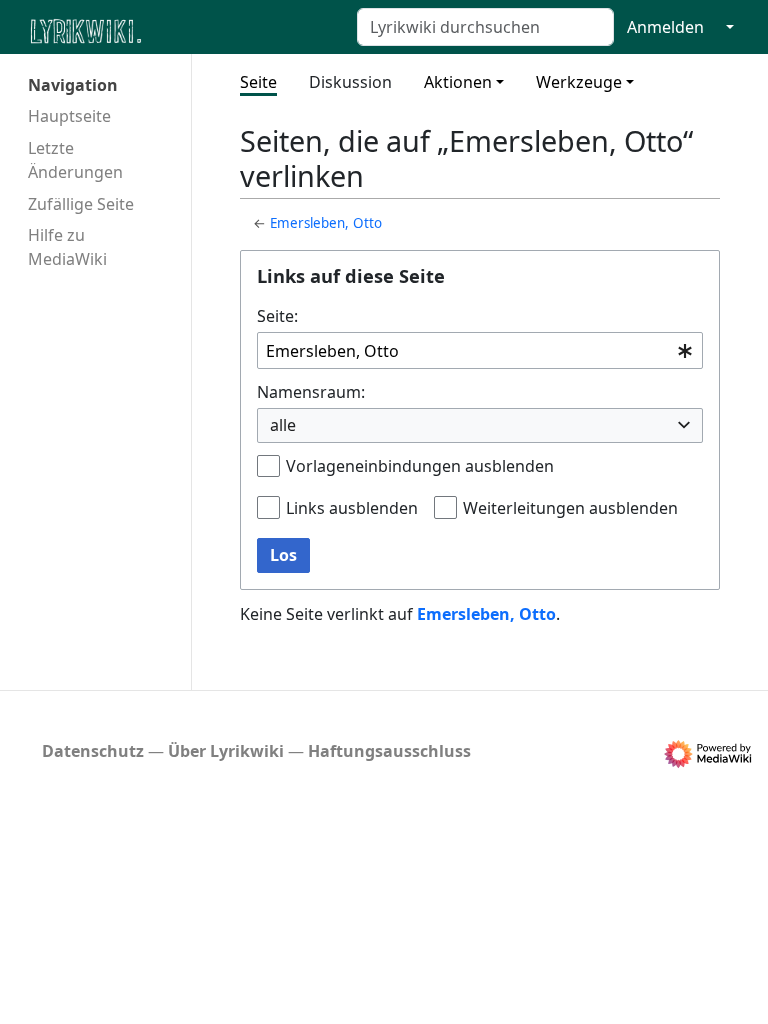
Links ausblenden (352, 508)
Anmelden (665, 27)
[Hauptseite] (183, 29)
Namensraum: (311, 392)
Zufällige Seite (81, 204)
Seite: (277, 316)
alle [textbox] (283, 425)
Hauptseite (69, 116)
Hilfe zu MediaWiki (67, 247)
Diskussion (350, 82)
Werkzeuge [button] (579, 82)
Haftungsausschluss (389, 751)
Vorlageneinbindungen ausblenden (420, 466)
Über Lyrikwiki (226, 751)
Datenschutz (93, 751)
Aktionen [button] (458, 82)
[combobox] (480, 350)
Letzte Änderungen (75, 160)
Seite (258, 82)
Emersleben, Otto (326, 223)
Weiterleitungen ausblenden (570, 508)
